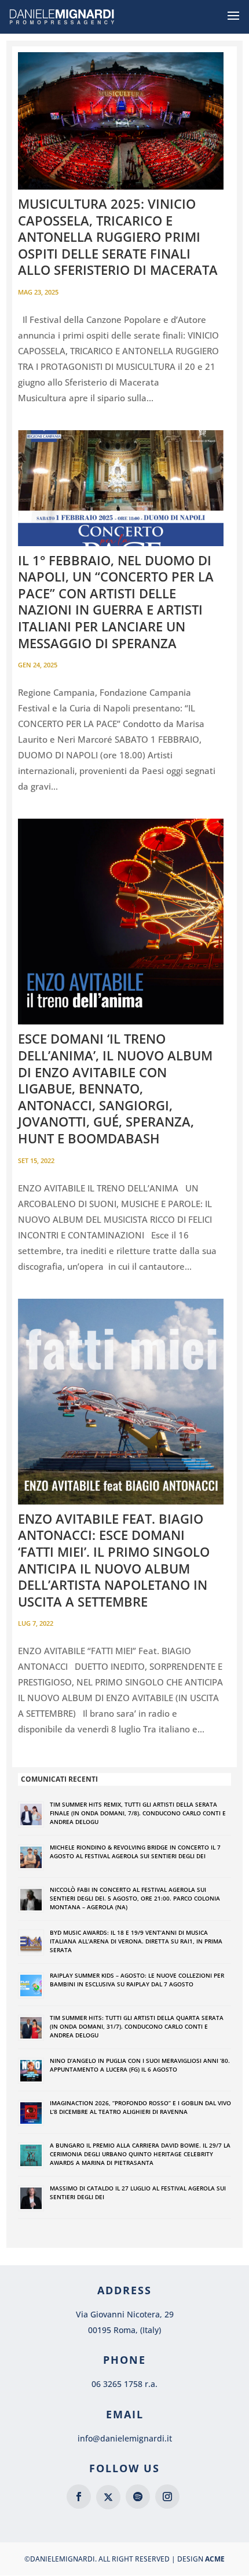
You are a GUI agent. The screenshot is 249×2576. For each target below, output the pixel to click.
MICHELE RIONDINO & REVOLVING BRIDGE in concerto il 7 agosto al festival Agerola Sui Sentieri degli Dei (135, 1852)
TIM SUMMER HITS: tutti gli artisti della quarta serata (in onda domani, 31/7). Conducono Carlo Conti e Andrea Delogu (137, 2026)
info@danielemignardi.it (125, 2438)
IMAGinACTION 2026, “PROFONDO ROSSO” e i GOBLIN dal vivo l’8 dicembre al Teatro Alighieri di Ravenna (140, 2107)
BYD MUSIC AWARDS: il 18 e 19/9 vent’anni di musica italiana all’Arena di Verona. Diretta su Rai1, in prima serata (136, 1941)
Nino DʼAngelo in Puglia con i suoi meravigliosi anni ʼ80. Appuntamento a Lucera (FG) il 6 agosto (140, 2065)
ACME (215, 2559)
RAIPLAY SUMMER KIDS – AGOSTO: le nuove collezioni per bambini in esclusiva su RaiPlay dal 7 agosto (137, 1980)
